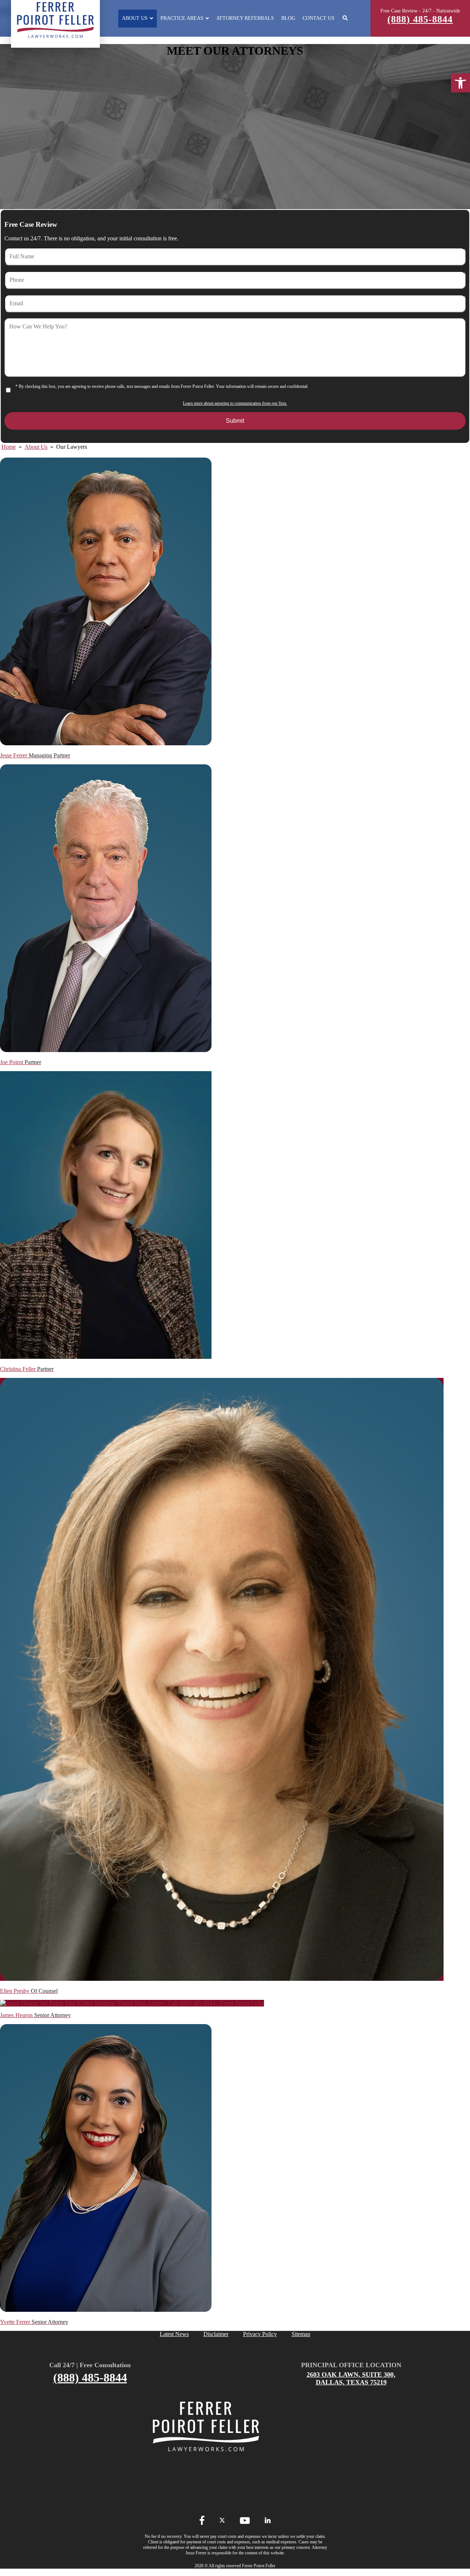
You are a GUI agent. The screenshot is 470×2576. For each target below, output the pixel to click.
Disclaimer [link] (216, 2334)
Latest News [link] (174, 2334)
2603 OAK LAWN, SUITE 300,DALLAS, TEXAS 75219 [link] (351, 2378)
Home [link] (9, 447)
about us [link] (36, 447)
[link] (460, 83)
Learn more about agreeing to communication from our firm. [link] (235, 403)
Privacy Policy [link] (260, 2334)
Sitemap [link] (301, 2334)
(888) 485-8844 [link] (420, 19)
